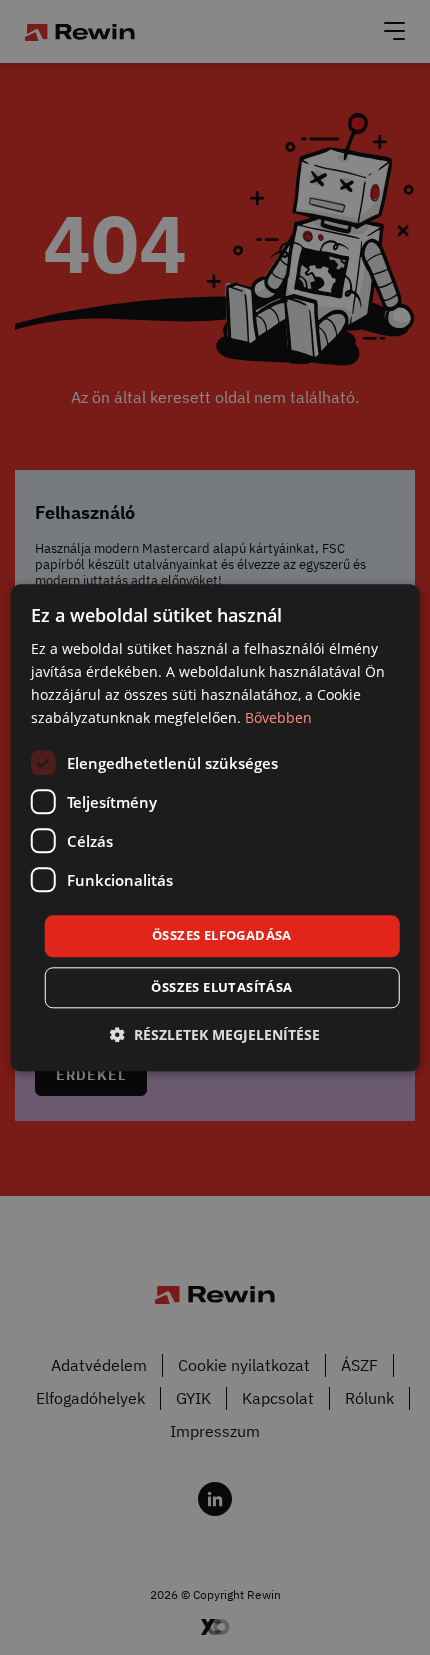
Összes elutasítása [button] (221, 987)
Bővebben (278, 717)
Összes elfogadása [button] (222, 936)
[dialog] (215, 827)
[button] (215, 1034)
